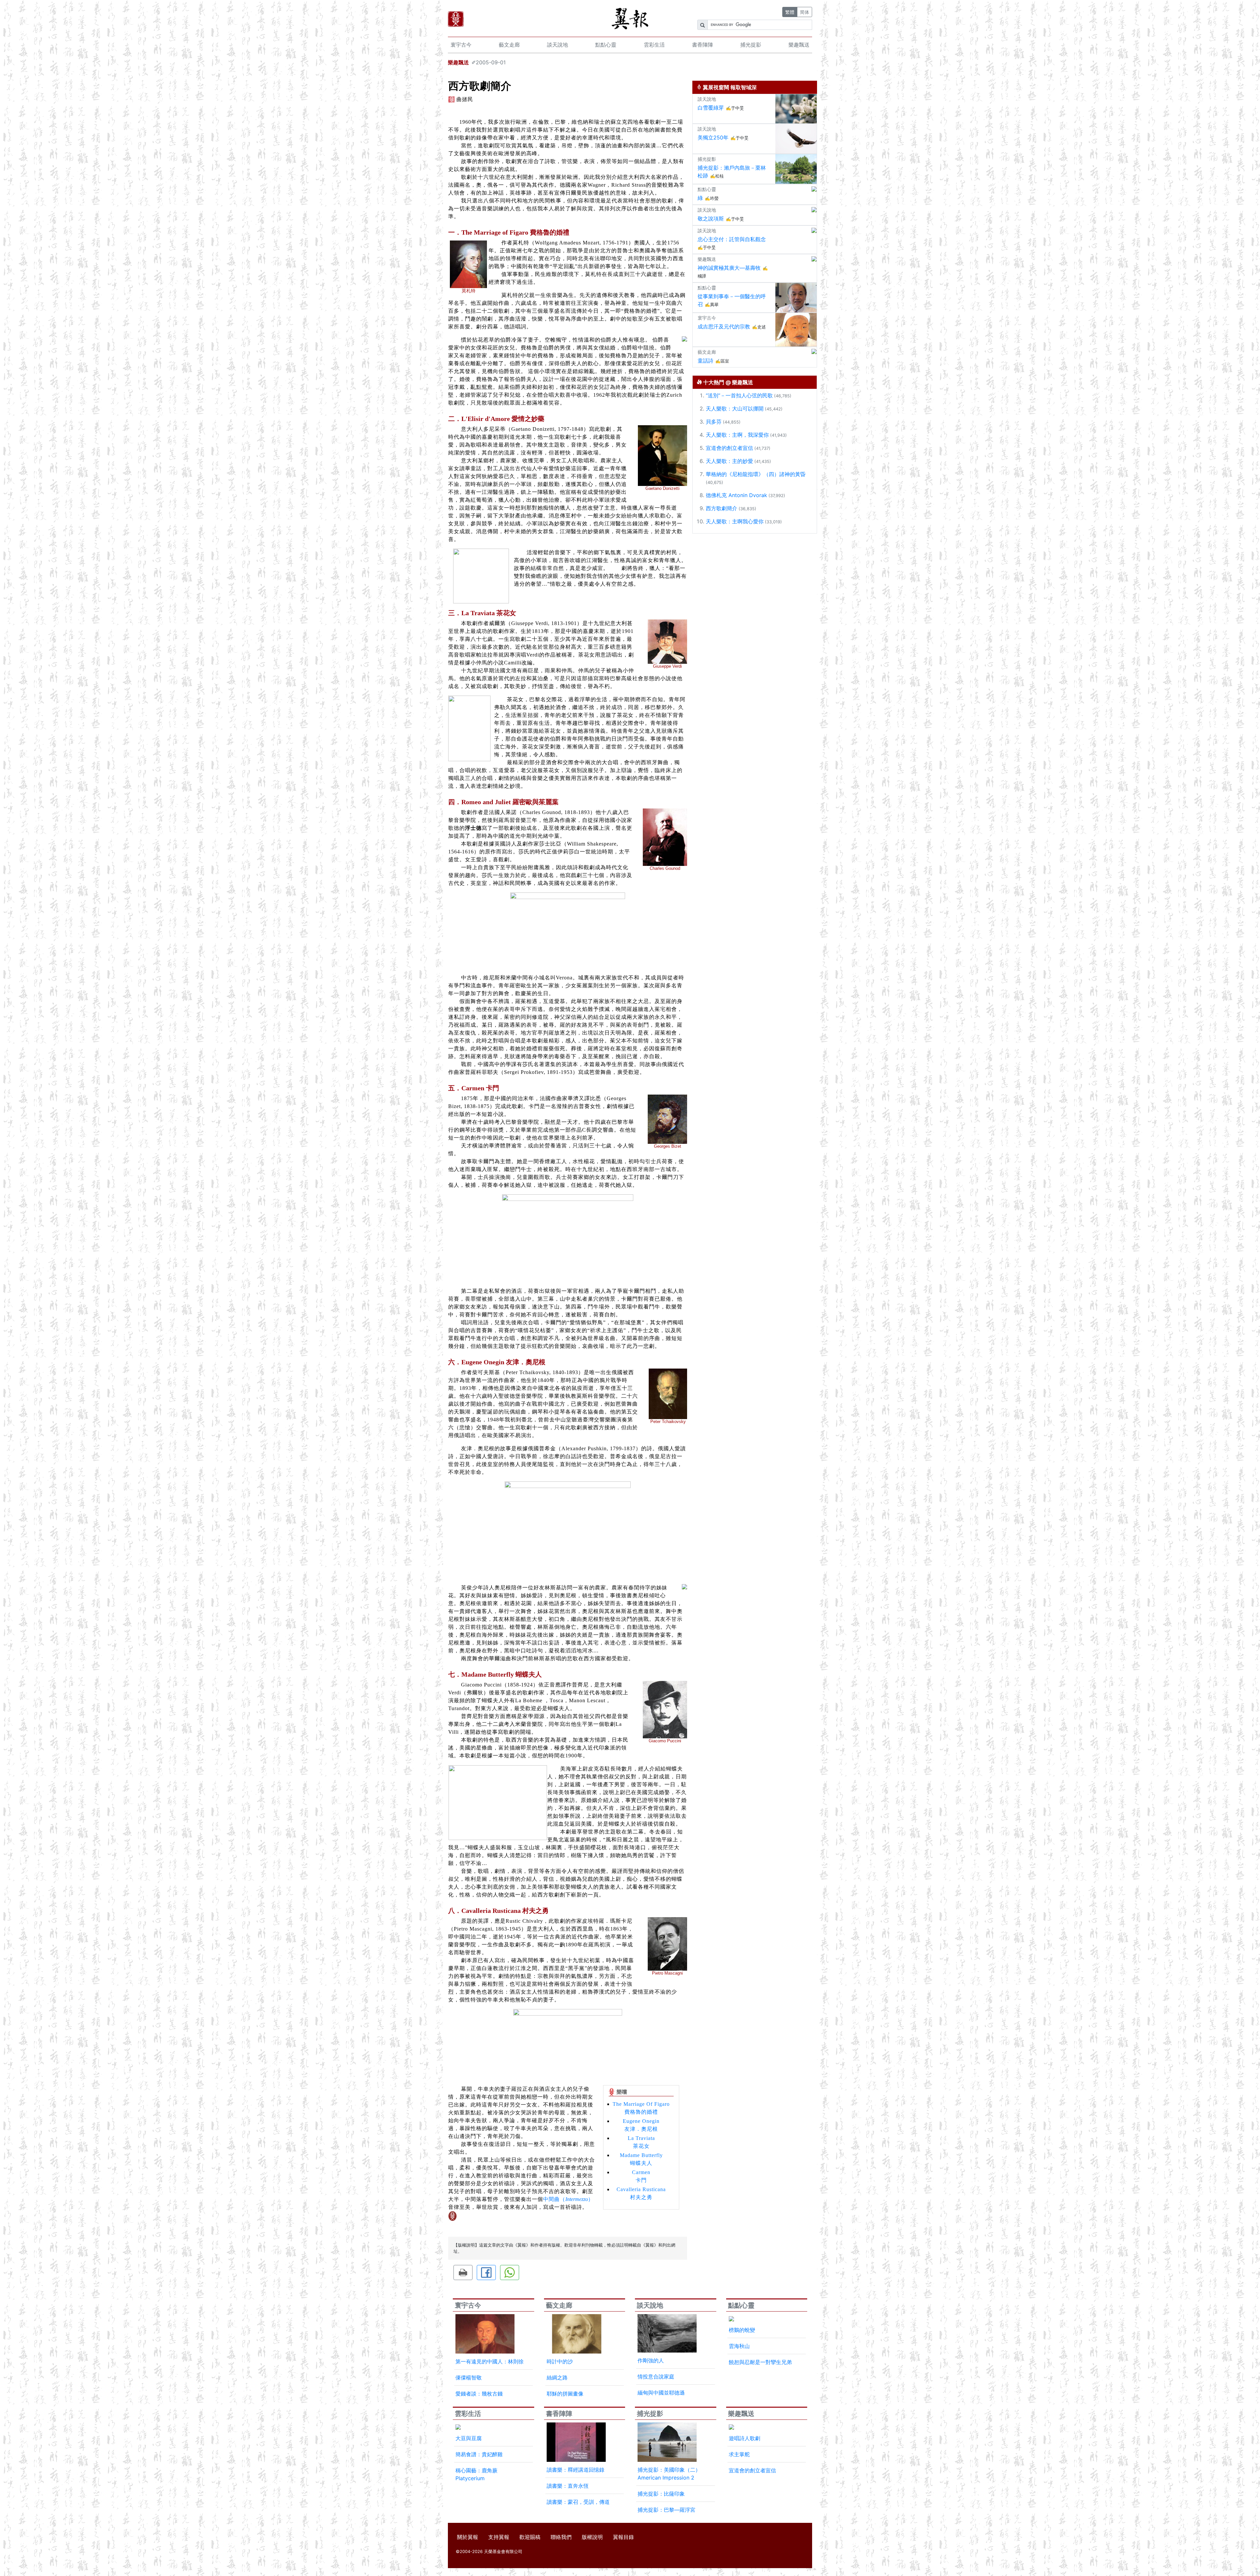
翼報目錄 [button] (623, 2537)
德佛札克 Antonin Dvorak (736, 495)
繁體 (790, 12)
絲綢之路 (557, 2377)
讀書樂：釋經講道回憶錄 (576, 2470)
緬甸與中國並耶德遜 (661, 2393)
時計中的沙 (560, 2361)
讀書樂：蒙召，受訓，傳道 (578, 2502)
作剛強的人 (651, 2360)
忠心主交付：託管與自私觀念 (732, 239)
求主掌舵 (739, 2454)
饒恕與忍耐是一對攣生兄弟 (760, 2362)
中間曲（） (568, 2199)
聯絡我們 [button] (561, 2537)
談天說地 (557, 45)
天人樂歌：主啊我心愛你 (735, 521)
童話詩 (705, 361)
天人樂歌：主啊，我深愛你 (737, 435)
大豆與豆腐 (469, 2438)
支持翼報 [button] (499, 2537)
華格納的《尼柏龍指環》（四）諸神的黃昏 (756, 474)
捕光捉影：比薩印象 (661, 2494)
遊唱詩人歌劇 (745, 2438)
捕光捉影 (751, 45)
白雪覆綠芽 (711, 108)
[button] (463, 2272)
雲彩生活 (654, 45)
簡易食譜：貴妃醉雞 (479, 2454)
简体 (805, 12)
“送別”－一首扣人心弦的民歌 (739, 395)
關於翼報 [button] (468, 2537)
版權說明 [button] (592, 2537)
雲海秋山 (739, 2346)
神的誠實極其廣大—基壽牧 (729, 268)
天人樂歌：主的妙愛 (729, 461)
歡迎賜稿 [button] (530, 2537)
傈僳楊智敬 (469, 2377)
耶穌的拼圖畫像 (565, 2394)
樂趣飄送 (799, 45)
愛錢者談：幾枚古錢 (479, 2394)
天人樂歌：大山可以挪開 (735, 408)
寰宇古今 (461, 45)
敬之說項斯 (711, 219)
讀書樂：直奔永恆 (568, 2486)
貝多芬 (714, 422)
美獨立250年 (713, 137)
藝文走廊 (509, 45)
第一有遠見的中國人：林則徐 (490, 2361)
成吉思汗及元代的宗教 (724, 326)
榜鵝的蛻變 (742, 2330)
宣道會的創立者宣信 (729, 448)
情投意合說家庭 (656, 2377)
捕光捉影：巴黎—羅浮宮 (666, 2510)
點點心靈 (606, 45)
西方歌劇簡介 (722, 508)
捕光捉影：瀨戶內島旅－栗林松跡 (732, 172)
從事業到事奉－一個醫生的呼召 (732, 300)
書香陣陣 (703, 45)
